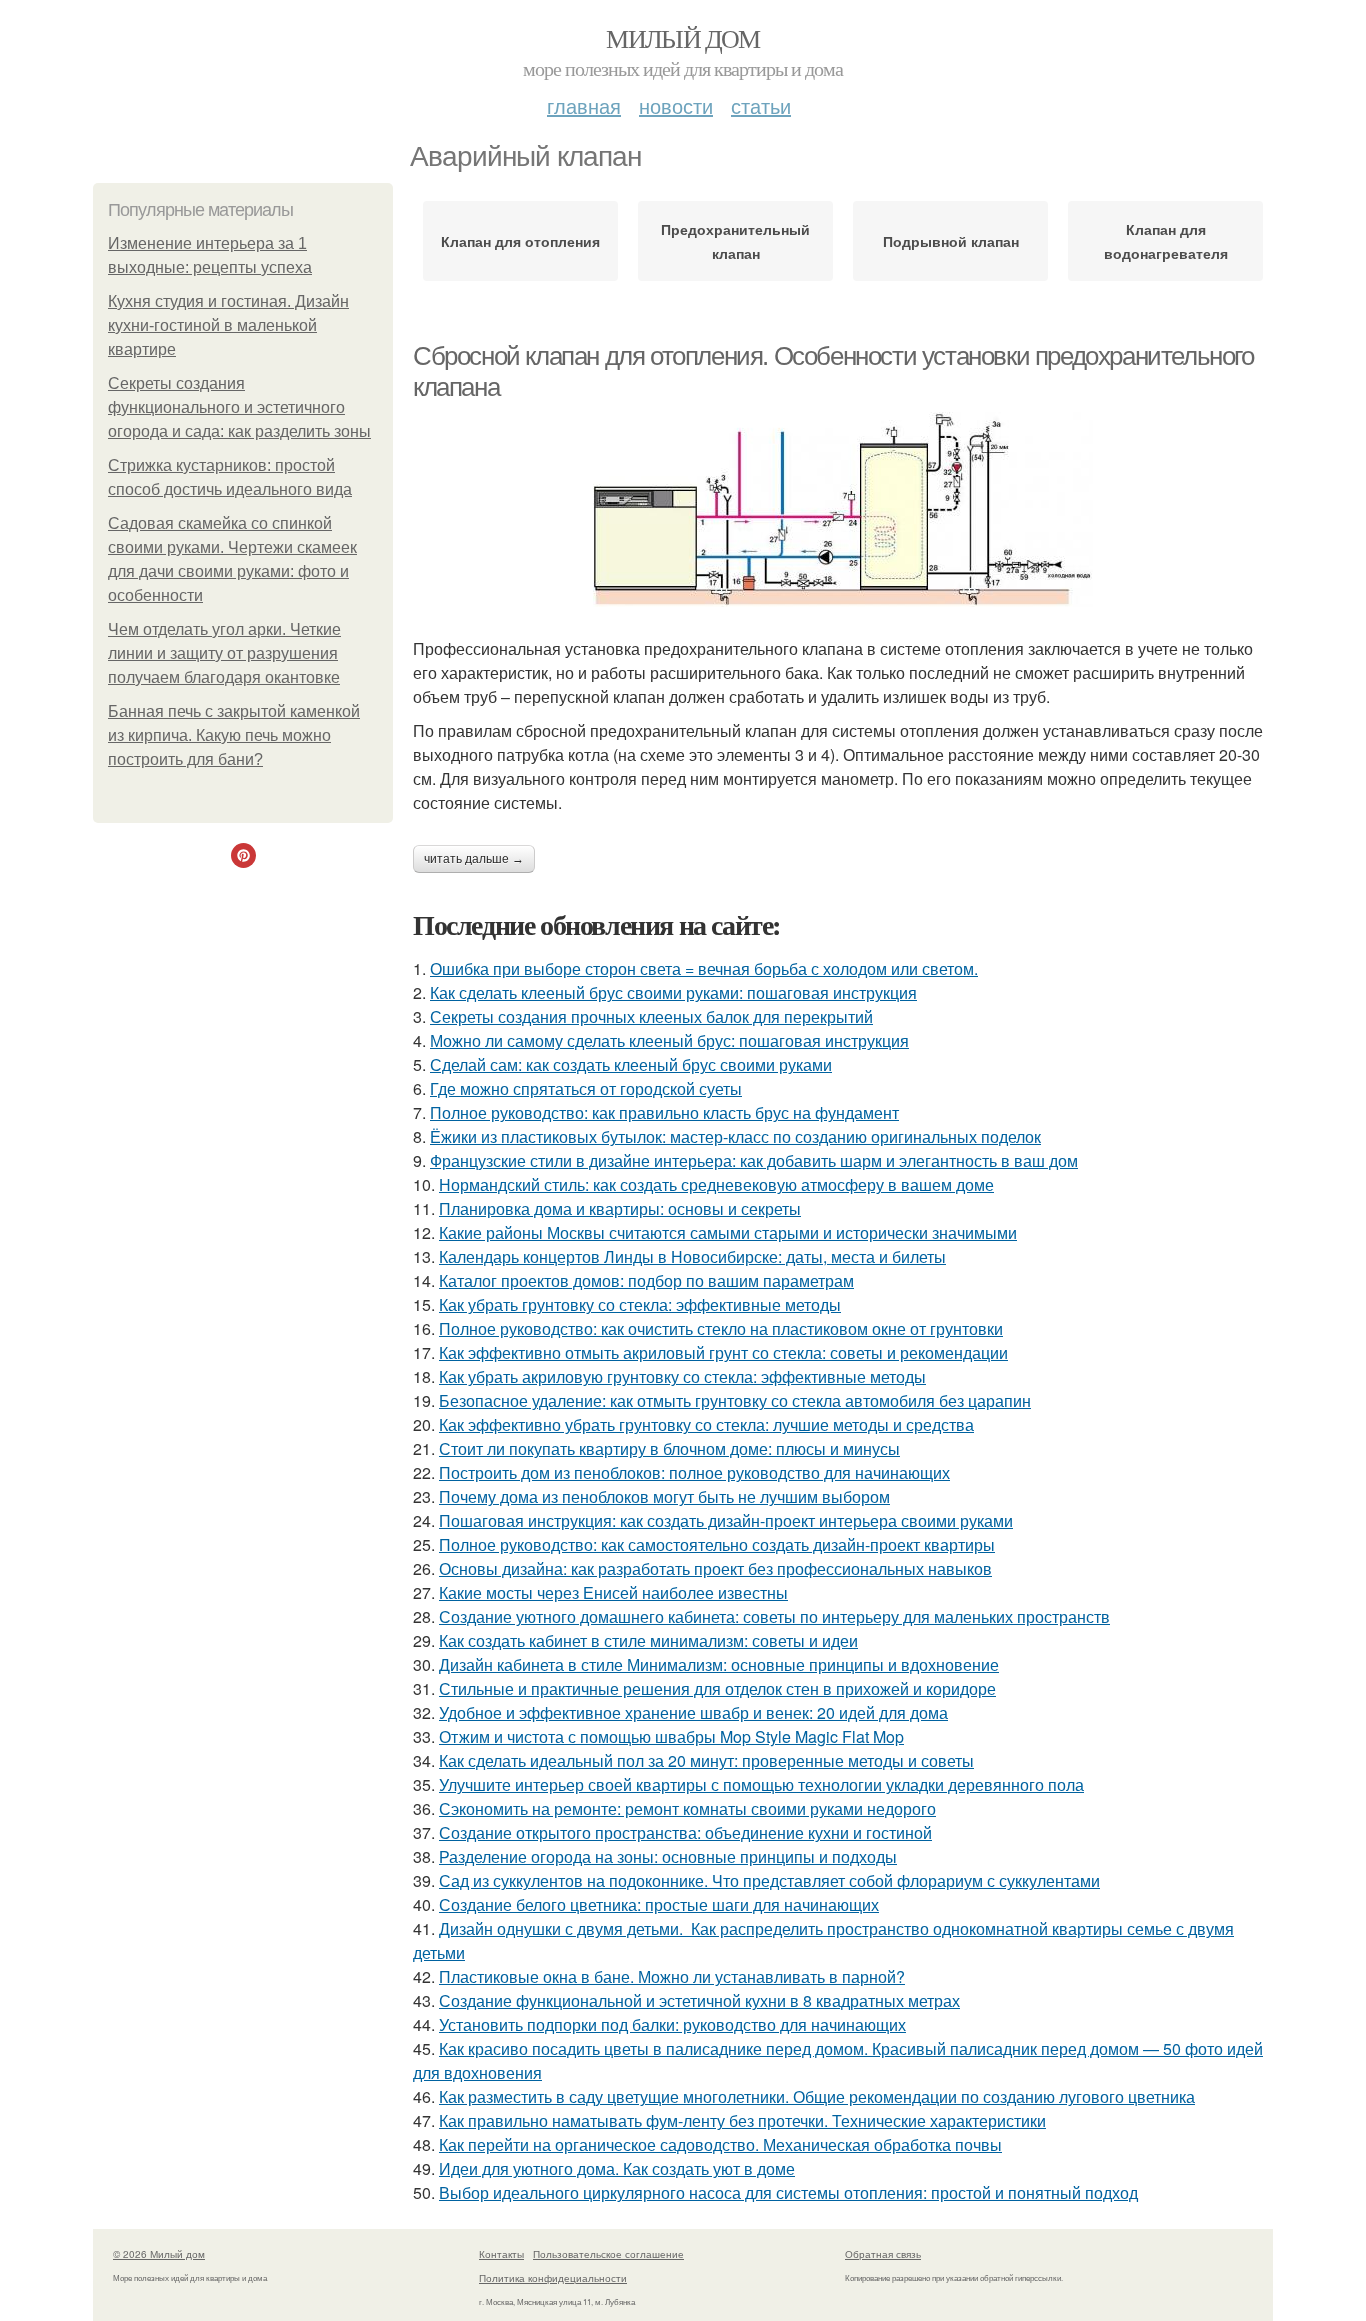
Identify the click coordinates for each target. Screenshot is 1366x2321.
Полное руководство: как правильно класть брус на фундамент (664, 1112)
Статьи (761, 105)
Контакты (501, 2254)
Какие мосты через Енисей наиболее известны (613, 1592)
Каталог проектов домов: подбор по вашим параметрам (646, 1280)
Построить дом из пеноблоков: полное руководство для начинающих (694, 1472)
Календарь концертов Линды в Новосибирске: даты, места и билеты (692, 1256)
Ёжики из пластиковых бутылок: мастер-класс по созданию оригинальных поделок (735, 1136)
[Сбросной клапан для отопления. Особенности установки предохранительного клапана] (843, 509)
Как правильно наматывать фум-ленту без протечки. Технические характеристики (742, 2120)
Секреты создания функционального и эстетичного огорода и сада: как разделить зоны (239, 407)
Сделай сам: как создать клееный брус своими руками (631, 1064)
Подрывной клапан (951, 241)
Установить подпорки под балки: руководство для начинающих (672, 2024)
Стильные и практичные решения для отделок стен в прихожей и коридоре (717, 1688)
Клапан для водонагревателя (1166, 241)
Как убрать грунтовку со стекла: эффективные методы (640, 1304)
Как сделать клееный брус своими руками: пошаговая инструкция (673, 992)
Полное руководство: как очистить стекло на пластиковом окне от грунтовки (721, 1328)
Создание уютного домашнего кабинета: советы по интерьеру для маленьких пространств (774, 1616)
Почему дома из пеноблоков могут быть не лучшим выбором (664, 1496)
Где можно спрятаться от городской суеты (586, 1088)
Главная (584, 105)
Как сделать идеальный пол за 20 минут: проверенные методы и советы (706, 1760)
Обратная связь (883, 2254)
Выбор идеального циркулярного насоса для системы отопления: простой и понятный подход (788, 2192)
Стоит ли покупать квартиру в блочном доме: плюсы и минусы (669, 1448)
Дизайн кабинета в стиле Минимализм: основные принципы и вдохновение (719, 1664)
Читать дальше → (474, 859)
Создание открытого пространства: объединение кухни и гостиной (685, 1832)
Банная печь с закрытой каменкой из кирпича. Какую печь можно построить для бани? (234, 735)
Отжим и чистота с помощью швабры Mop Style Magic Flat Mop (671, 1736)
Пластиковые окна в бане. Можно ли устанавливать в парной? (672, 1976)
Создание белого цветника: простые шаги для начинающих (659, 1904)
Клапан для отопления (520, 241)
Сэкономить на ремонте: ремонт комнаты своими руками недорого (687, 1808)
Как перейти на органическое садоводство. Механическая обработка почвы (720, 2144)
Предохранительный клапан (735, 241)
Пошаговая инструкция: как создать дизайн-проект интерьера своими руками (726, 1520)
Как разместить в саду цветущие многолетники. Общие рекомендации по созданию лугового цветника (817, 2096)
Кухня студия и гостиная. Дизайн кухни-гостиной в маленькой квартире (228, 325)
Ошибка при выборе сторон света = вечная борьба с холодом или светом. (704, 968)
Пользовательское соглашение (608, 2254)
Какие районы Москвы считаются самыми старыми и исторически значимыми (728, 1232)
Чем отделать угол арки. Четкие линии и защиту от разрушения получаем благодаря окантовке (224, 653)
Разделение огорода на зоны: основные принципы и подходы (668, 1856)
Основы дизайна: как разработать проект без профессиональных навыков (715, 1568)
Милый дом (683, 38)
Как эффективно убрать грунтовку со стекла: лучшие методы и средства (706, 1424)
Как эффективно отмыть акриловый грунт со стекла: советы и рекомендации (723, 1352)
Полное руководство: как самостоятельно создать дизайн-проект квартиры (717, 1544)
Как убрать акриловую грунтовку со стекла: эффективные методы (682, 1376)
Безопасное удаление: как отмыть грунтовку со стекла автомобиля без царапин (735, 1400)
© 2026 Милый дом (159, 2254)
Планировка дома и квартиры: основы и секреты (620, 1208)
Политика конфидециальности (553, 2278)
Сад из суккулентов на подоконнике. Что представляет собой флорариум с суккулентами (769, 1880)
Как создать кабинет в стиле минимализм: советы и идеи (648, 1640)
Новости (676, 105)
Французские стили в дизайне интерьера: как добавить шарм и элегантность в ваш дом (754, 1160)
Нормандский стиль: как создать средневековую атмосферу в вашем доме (716, 1184)
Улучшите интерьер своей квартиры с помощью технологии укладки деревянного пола (761, 1784)
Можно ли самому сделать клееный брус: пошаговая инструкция (669, 1040)
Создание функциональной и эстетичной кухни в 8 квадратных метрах (699, 2000)
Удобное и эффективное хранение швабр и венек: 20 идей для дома (693, 1712)
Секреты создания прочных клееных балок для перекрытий (651, 1016)
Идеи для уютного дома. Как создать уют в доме (617, 2168)
